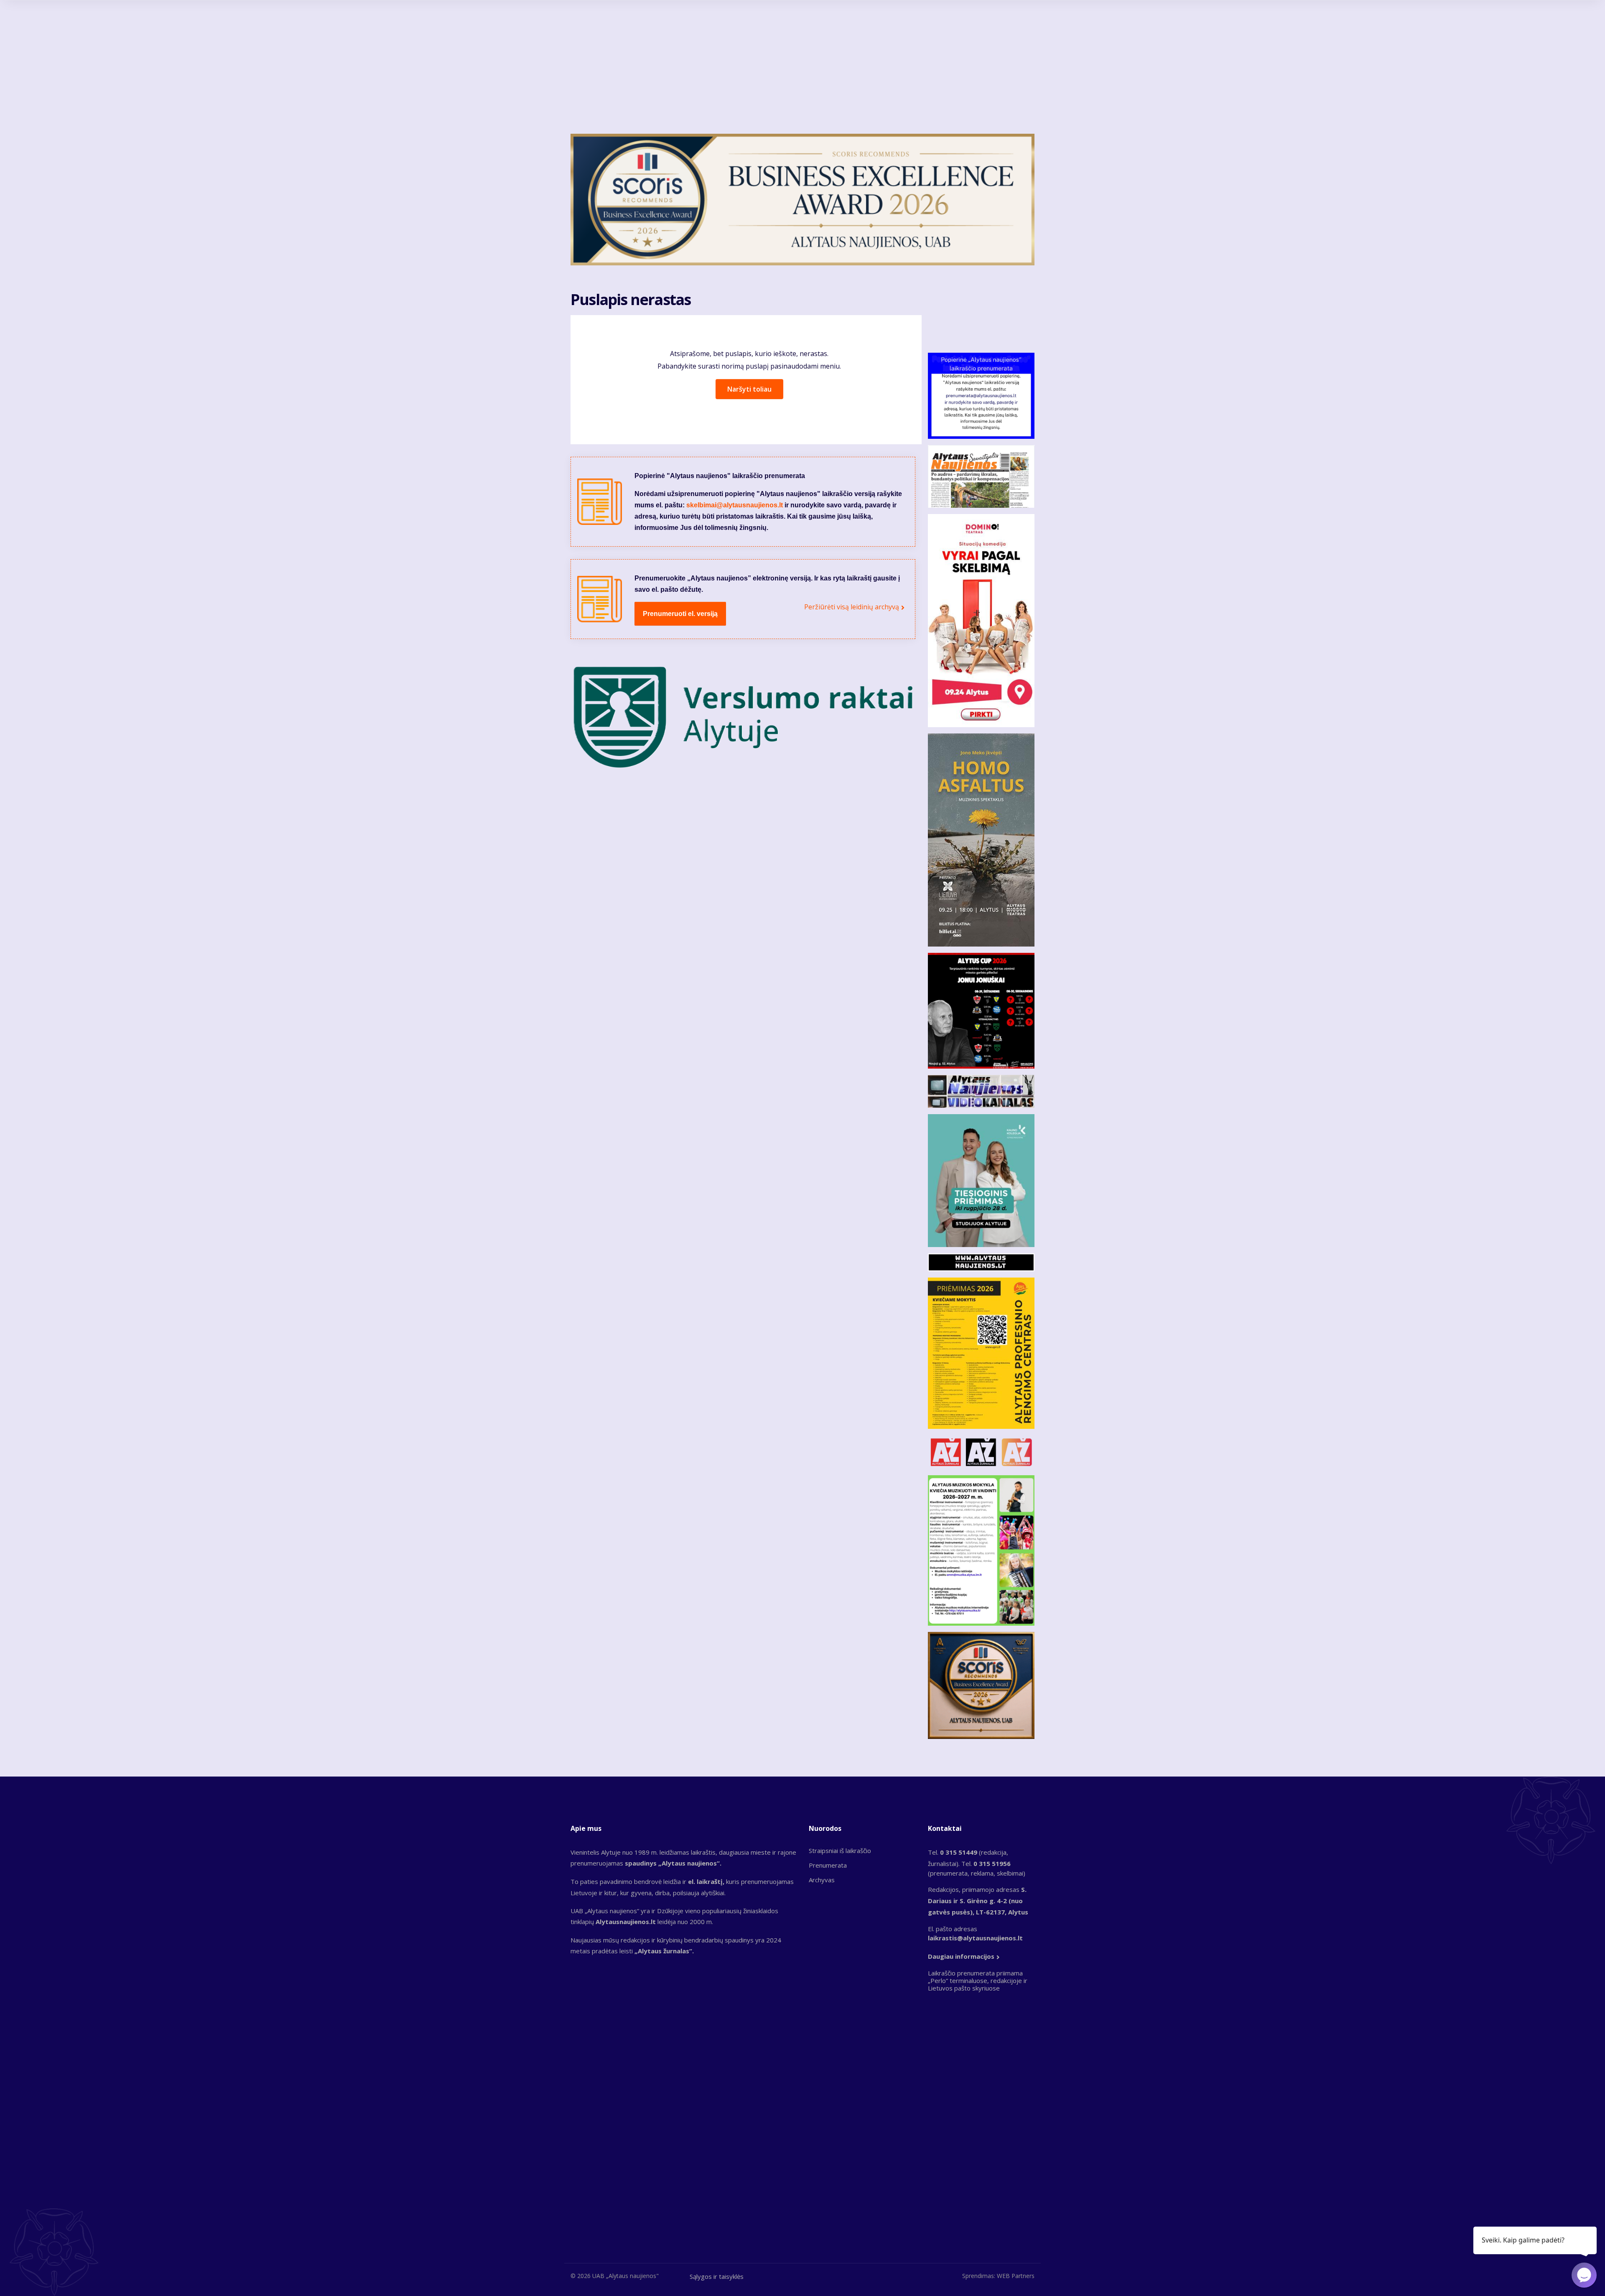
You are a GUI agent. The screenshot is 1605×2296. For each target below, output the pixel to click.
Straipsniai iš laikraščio (840, 1851)
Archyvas (822, 1880)
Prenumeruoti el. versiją (680, 614)
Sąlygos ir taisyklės (717, 2276)
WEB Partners (1016, 2276)
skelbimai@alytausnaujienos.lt (735, 505)
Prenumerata (828, 1865)
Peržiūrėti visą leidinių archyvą (852, 607)
